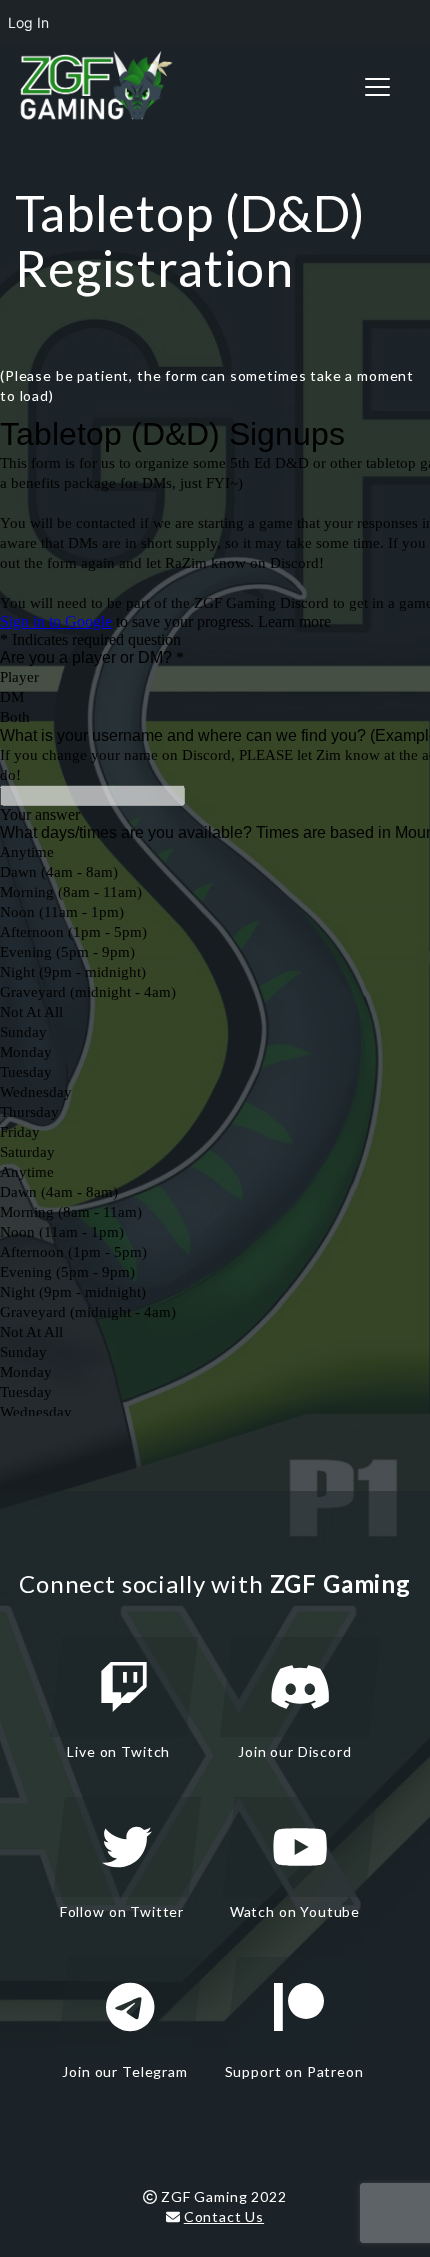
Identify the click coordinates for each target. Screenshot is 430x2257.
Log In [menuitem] (28, 22)
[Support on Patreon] (299, 2007)
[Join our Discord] (300, 1687)
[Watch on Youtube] (300, 1847)
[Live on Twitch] (124, 1687)
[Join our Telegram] (130, 2007)
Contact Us (224, 2216)
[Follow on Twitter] (127, 1847)
